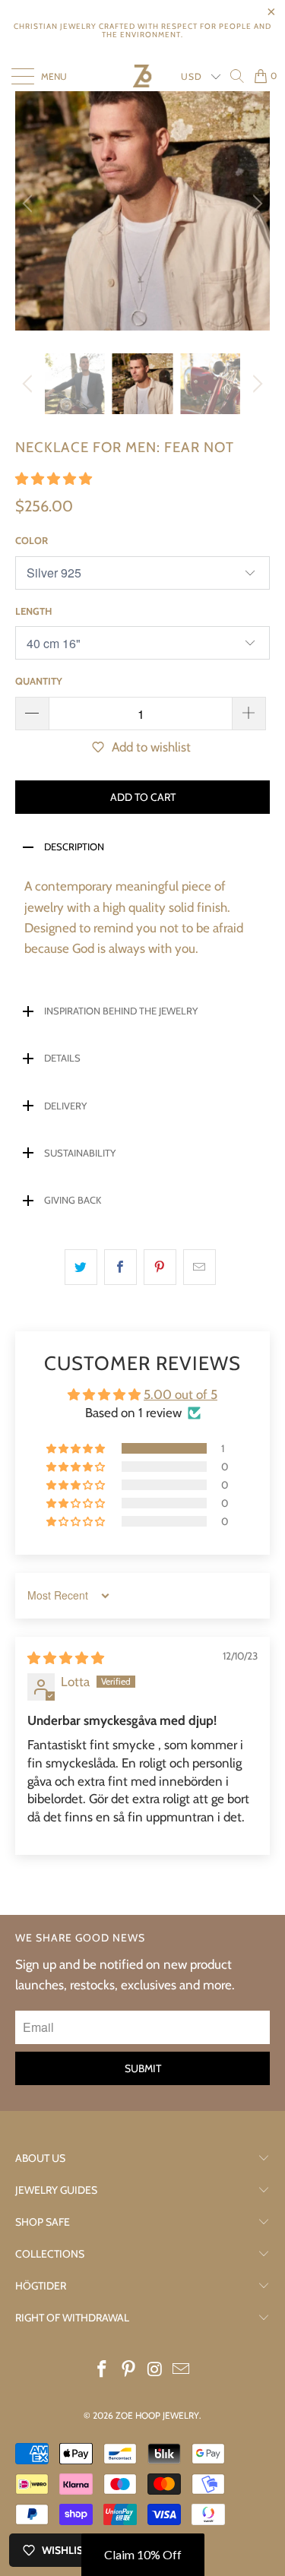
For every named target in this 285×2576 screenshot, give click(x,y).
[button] (54, 479)
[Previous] (30, 203)
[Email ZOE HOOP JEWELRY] (182, 2370)
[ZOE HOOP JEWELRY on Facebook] (103, 2370)
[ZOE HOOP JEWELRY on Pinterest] (128, 2370)
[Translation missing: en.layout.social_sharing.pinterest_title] (160, 1267)
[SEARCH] (237, 76)
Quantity (39, 681)
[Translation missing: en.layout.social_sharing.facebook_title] (120, 1267)
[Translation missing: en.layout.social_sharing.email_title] (199, 1267)
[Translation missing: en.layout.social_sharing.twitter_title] (81, 1267)
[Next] (255, 203)
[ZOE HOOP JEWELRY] (142, 76)
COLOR (32, 540)
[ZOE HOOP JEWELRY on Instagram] (155, 2370)
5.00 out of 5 (180, 1394)
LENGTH (33, 611)
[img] (66, 1658)
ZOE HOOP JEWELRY (157, 2415)
